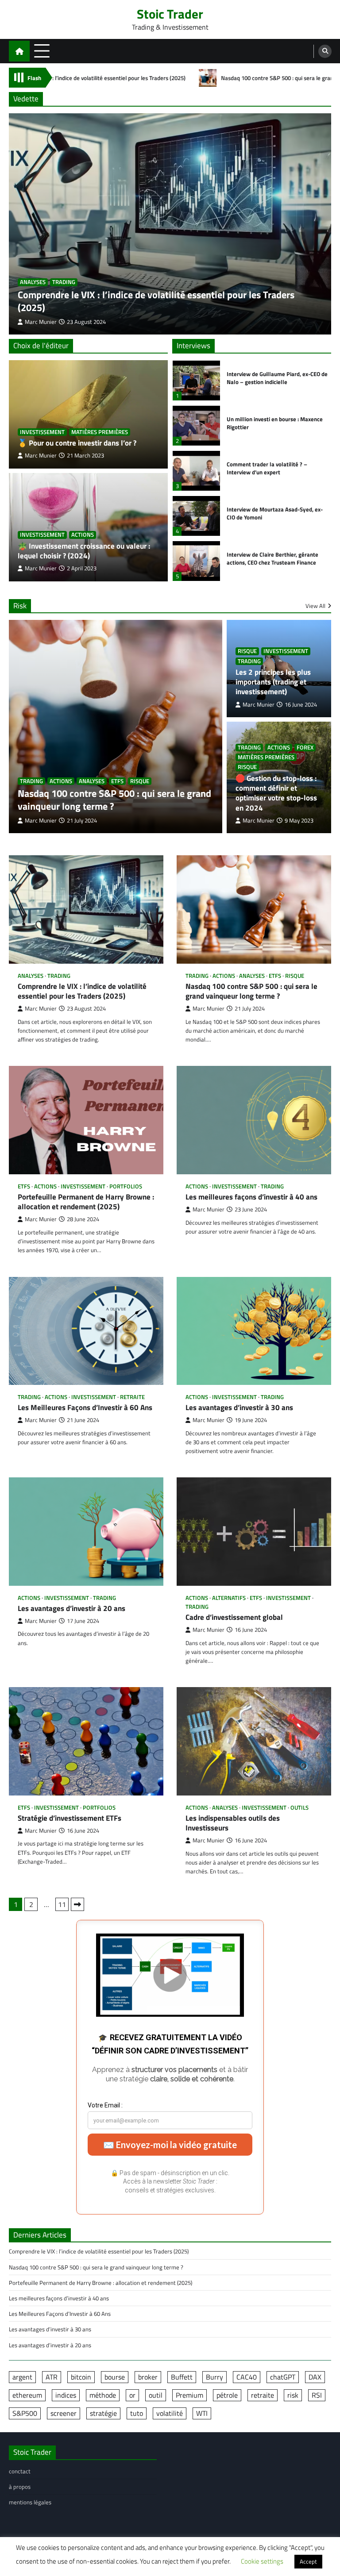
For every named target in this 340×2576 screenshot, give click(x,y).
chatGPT (283, 2377)
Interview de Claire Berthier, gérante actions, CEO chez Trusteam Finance (272, 559)
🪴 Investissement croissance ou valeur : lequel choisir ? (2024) (84, 551)
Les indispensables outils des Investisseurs (233, 1823)
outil (156, 2395)
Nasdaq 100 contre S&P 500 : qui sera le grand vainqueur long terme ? (208, 78)
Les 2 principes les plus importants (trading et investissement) (273, 682)
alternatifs (229, 1598)
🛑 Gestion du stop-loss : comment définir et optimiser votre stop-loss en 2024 (276, 793)
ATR (52, 2377)
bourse (115, 2377)
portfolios (126, 1186)
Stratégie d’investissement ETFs (70, 1818)
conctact (20, 2471)
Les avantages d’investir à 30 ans (239, 1407)
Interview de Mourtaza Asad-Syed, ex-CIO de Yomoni (275, 513)
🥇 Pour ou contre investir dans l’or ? (77, 443)
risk (293, 2395)
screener (64, 2413)
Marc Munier (41, 456)
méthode (103, 2395)
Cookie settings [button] (262, 2561)
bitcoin (81, 2377)
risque (140, 781)
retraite (132, 1397)
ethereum (27, 2395)
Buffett (182, 2377)
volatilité (170, 2413)
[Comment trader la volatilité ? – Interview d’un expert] (196, 471)
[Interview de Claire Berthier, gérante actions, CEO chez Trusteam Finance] (196, 561)
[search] (325, 51)
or (132, 2395)
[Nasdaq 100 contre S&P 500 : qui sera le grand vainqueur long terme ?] (116, 727)
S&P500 (25, 2413)
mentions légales (30, 2502)
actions (83, 535)
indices (66, 2395)
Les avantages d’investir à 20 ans (71, 1608)
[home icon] (19, 51)
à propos (20, 2487)
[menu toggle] (42, 51)
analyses (33, 282)
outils (299, 1808)
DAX (315, 2377)
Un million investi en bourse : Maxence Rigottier (275, 423)
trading (64, 282)
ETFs (117, 781)
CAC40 (247, 2377)
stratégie (103, 2413)
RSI (317, 2395)
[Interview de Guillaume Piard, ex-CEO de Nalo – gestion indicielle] (196, 381)
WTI (202, 2413)
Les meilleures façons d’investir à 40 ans (251, 1197)
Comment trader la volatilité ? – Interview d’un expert (267, 468)
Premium (189, 2395)
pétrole (227, 2395)
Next (77, 1904)
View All (315, 606)
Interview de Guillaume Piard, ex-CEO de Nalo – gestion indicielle (277, 378)
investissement (42, 432)
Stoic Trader (170, 14)
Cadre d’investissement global (234, 1617)
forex (305, 748)
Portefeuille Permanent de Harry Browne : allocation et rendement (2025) (86, 1202)
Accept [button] (308, 2561)
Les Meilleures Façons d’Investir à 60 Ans (85, 1407)
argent (22, 2377)
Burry (214, 2377)
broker (148, 2377)
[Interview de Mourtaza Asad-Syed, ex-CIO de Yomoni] (196, 516)
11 (62, 1904)
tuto (137, 2413)
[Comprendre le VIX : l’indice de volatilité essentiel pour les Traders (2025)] (170, 224)
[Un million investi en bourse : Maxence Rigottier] (196, 426)
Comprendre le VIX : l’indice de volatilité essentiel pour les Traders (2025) (156, 301)
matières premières (100, 432)
